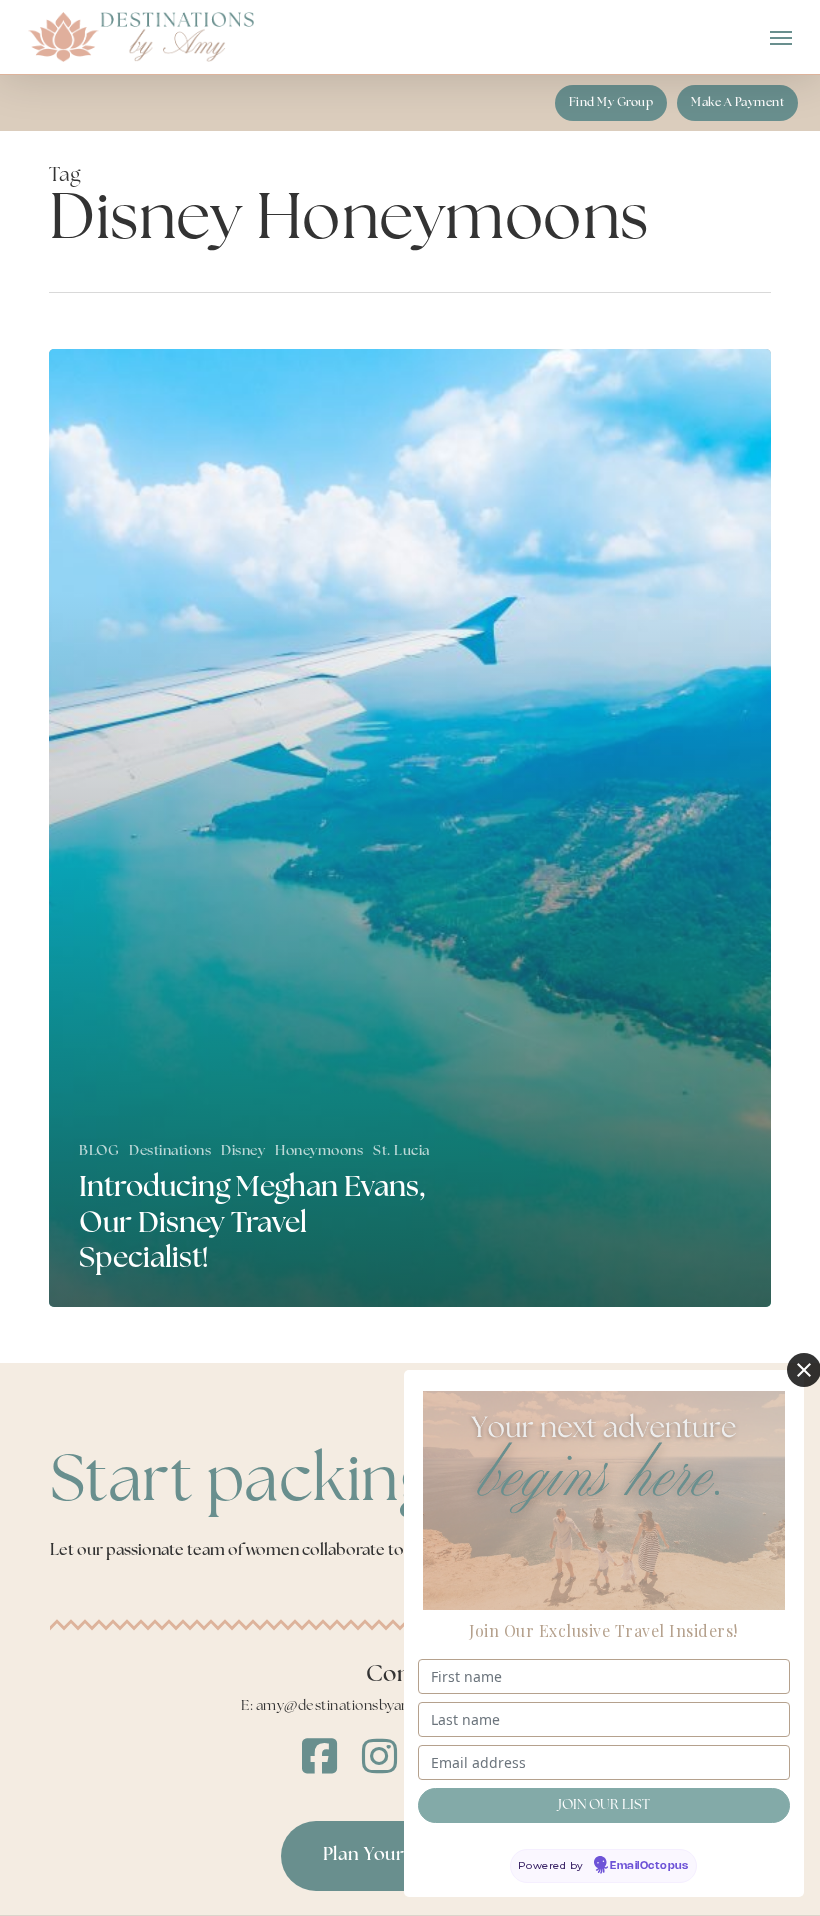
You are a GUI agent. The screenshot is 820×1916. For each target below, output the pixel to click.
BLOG (99, 1151)
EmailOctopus (649, 1866)
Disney (243, 1151)
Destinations (170, 1151)
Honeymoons (319, 1151)
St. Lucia (401, 1151)
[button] (781, 37)
